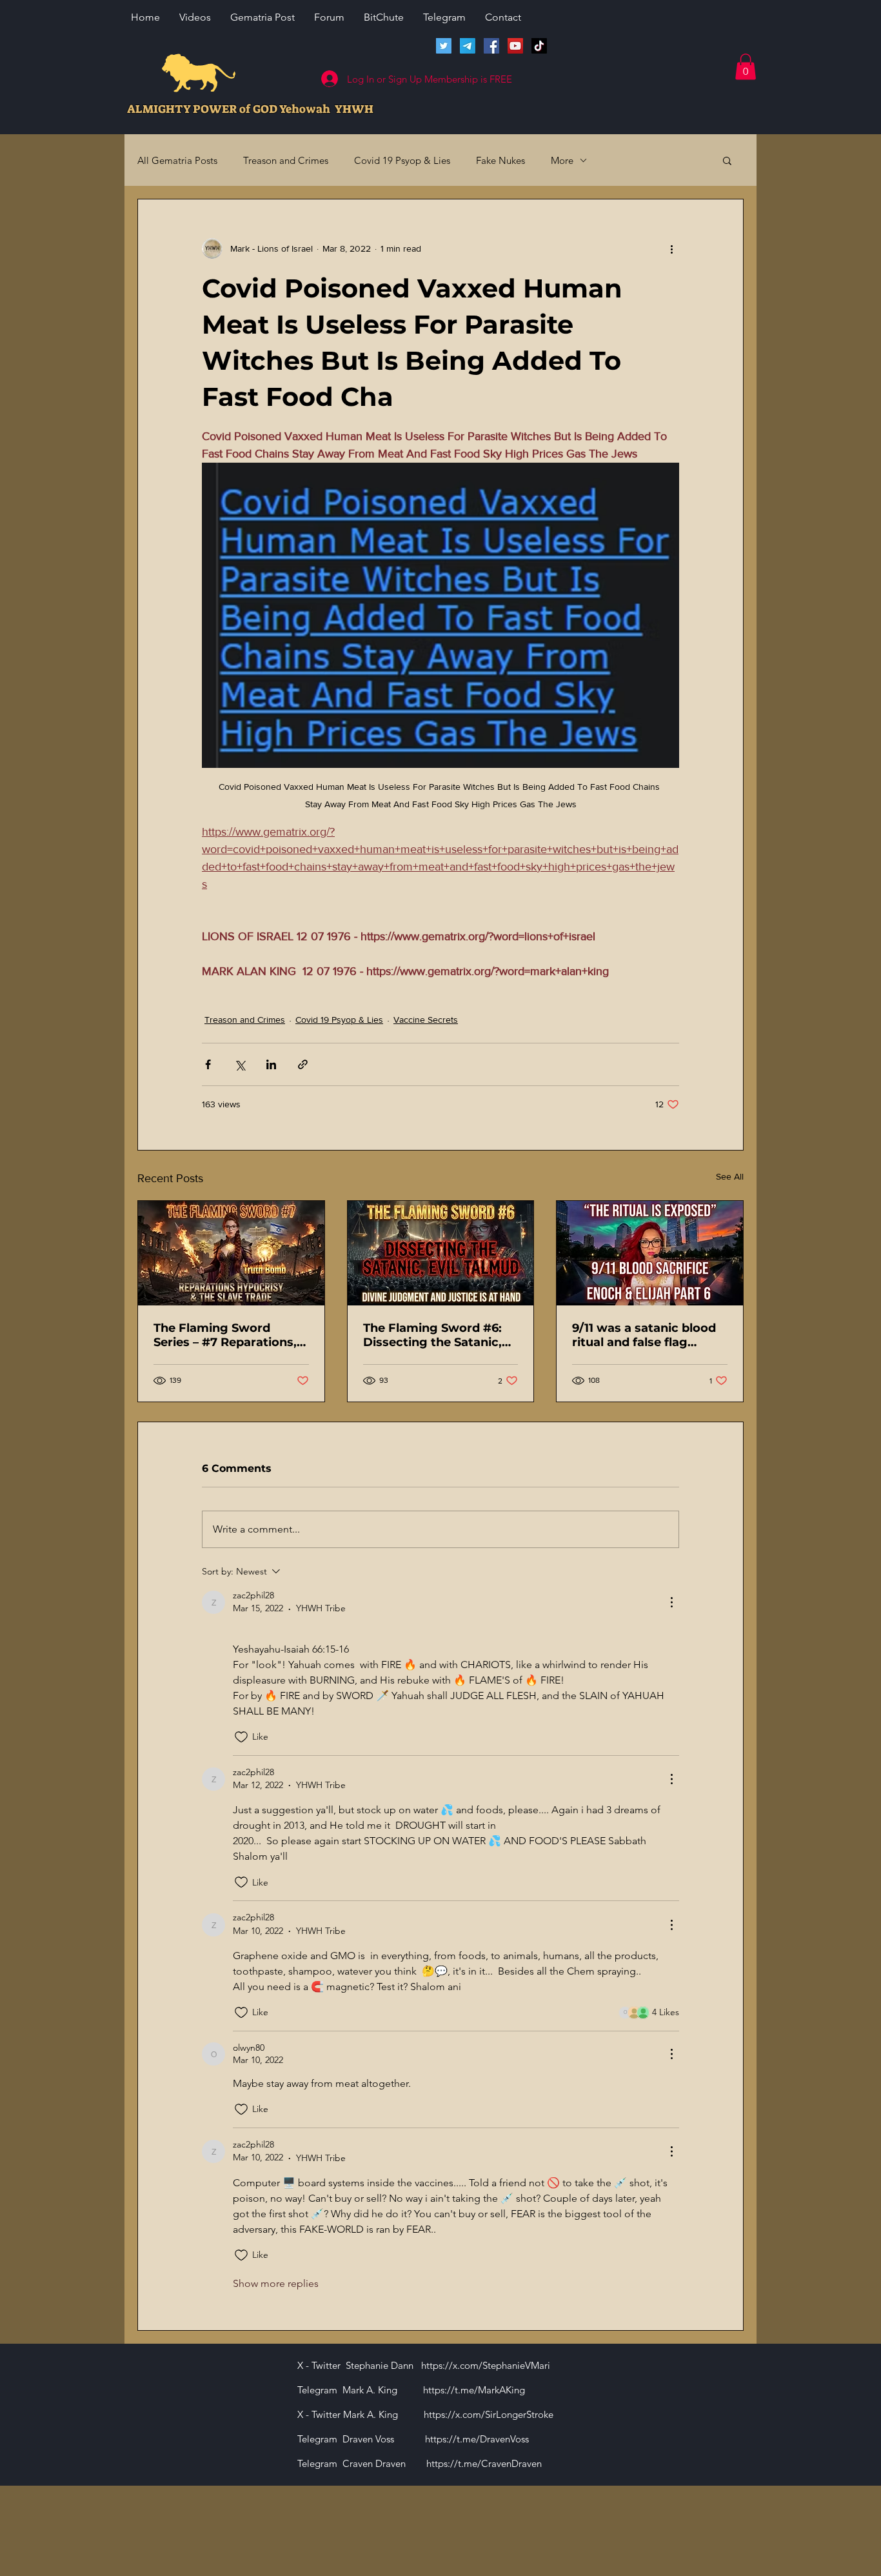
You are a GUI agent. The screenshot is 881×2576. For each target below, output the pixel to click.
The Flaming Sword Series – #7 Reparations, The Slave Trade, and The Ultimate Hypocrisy (228, 1335)
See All (730, 1176)
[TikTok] (539, 46)
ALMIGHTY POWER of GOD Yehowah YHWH (250, 109)
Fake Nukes (500, 160)
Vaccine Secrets (426, 1020)
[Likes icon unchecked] (241, 1737)
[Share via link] (303, 1064)
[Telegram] (468, 46)
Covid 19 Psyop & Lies (402, 160)
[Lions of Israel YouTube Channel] (515, 46)
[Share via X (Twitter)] (240, 1064)
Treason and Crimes (286, 160)
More (562, 160)
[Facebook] (491, 46)
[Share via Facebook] (208, 1064)
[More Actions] (671, 1602)
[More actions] (671, 248)
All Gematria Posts (177, 160)
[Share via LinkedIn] (271, 1064)
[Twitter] (444, 46)
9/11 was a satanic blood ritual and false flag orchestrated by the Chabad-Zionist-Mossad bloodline (644, 1335)
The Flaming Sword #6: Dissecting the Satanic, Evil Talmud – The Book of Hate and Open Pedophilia (440, 1335)
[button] (746, 67)
